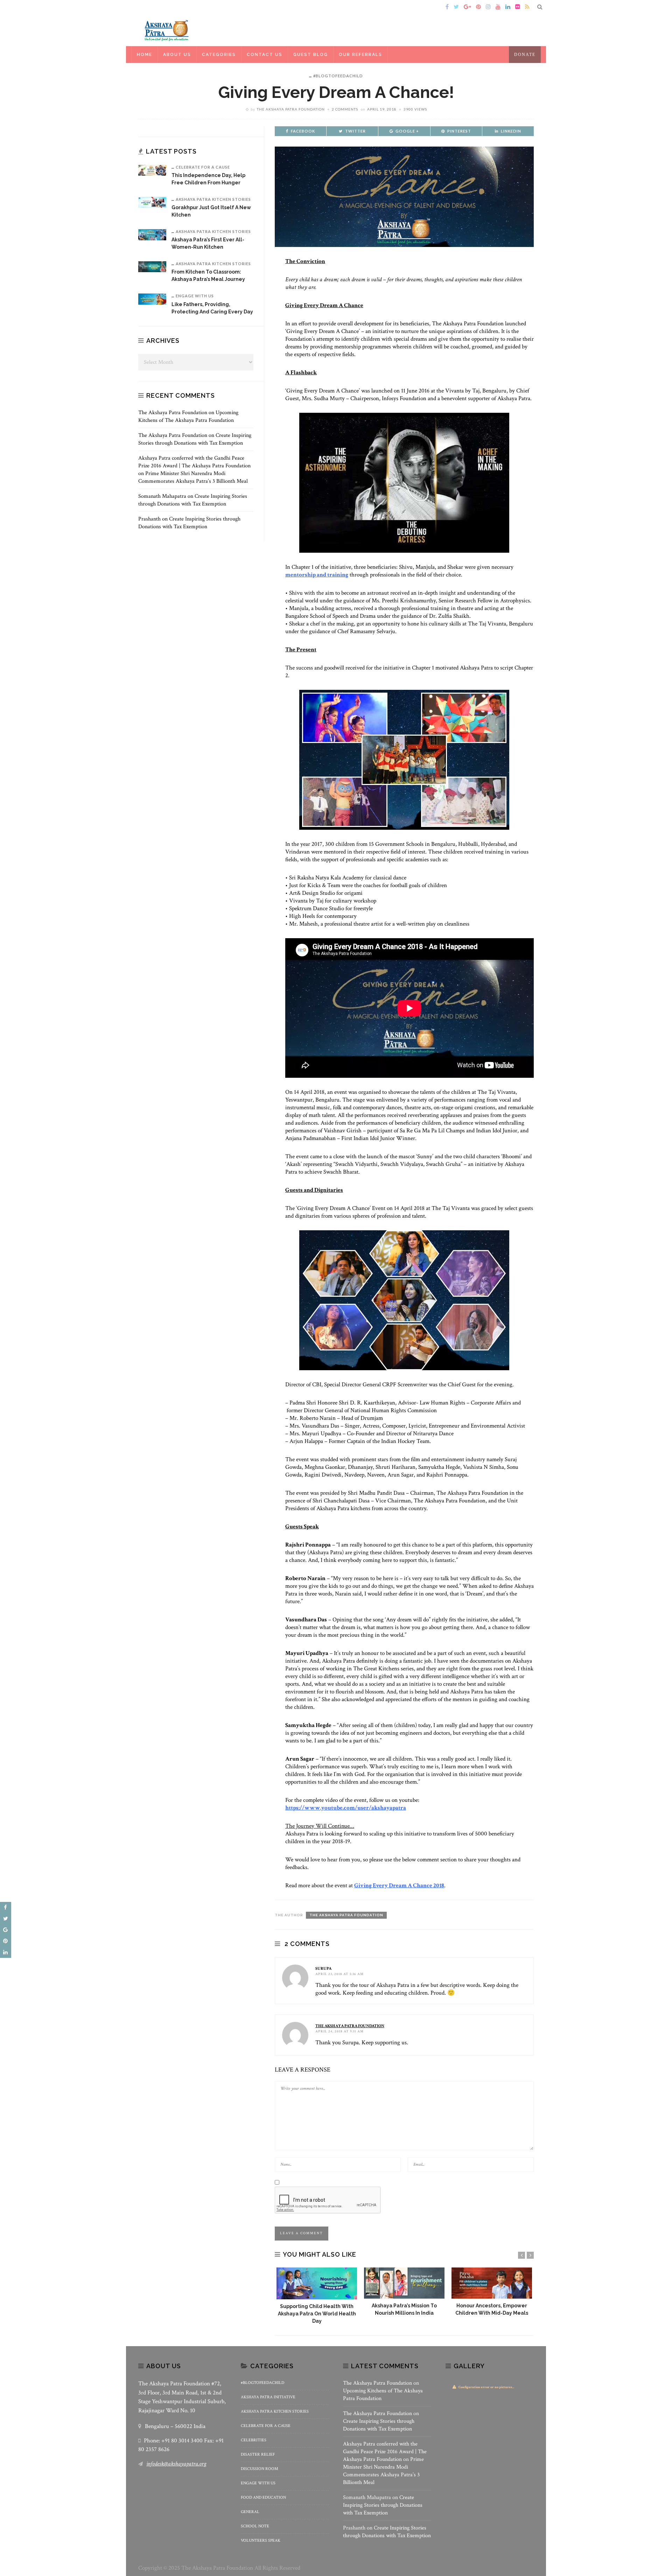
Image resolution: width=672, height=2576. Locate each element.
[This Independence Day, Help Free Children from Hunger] (152, 170)
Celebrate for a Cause (203, 167)
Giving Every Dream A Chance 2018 (399, 1885)
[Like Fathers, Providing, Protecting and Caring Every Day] (152, 299)
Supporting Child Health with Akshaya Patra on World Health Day (317, 2314)
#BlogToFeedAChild (338, 76)
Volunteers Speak (261, 2540)
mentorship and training (317, 575)
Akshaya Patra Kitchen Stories (213, 199)
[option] (317, 2296)
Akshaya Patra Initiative (268, 2397)
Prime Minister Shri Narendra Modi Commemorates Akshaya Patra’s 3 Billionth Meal (193, 477)
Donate (525, 55)
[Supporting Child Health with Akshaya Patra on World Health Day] (317, 2283)
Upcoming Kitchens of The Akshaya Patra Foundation (188, 416)
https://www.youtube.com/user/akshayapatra (346, 1808)
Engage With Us (195, 296)
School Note (255, 2526)
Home (148, 7)
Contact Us (265, 55)
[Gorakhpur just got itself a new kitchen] (152, 202)
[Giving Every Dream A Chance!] (404, 196)
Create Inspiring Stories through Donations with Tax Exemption (195, 439)
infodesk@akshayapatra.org (176, 2464)
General (250, 2512)
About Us (177, 55)
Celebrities (254, 2440)
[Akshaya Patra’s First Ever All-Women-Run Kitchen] (152, 234)
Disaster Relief (258, 2454)
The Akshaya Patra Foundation (291, 109)
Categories (219, 55)
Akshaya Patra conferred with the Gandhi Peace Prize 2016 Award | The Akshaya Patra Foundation (194, 462)
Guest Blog (311, 55)
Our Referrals (360, 55)
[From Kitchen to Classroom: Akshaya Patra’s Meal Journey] (152, 266)
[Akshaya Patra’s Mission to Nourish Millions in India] (404, 2283)
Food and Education (263, 2497)
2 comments (345, 109)
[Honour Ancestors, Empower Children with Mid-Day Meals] (492, 2283)
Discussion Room (260, 2469)
